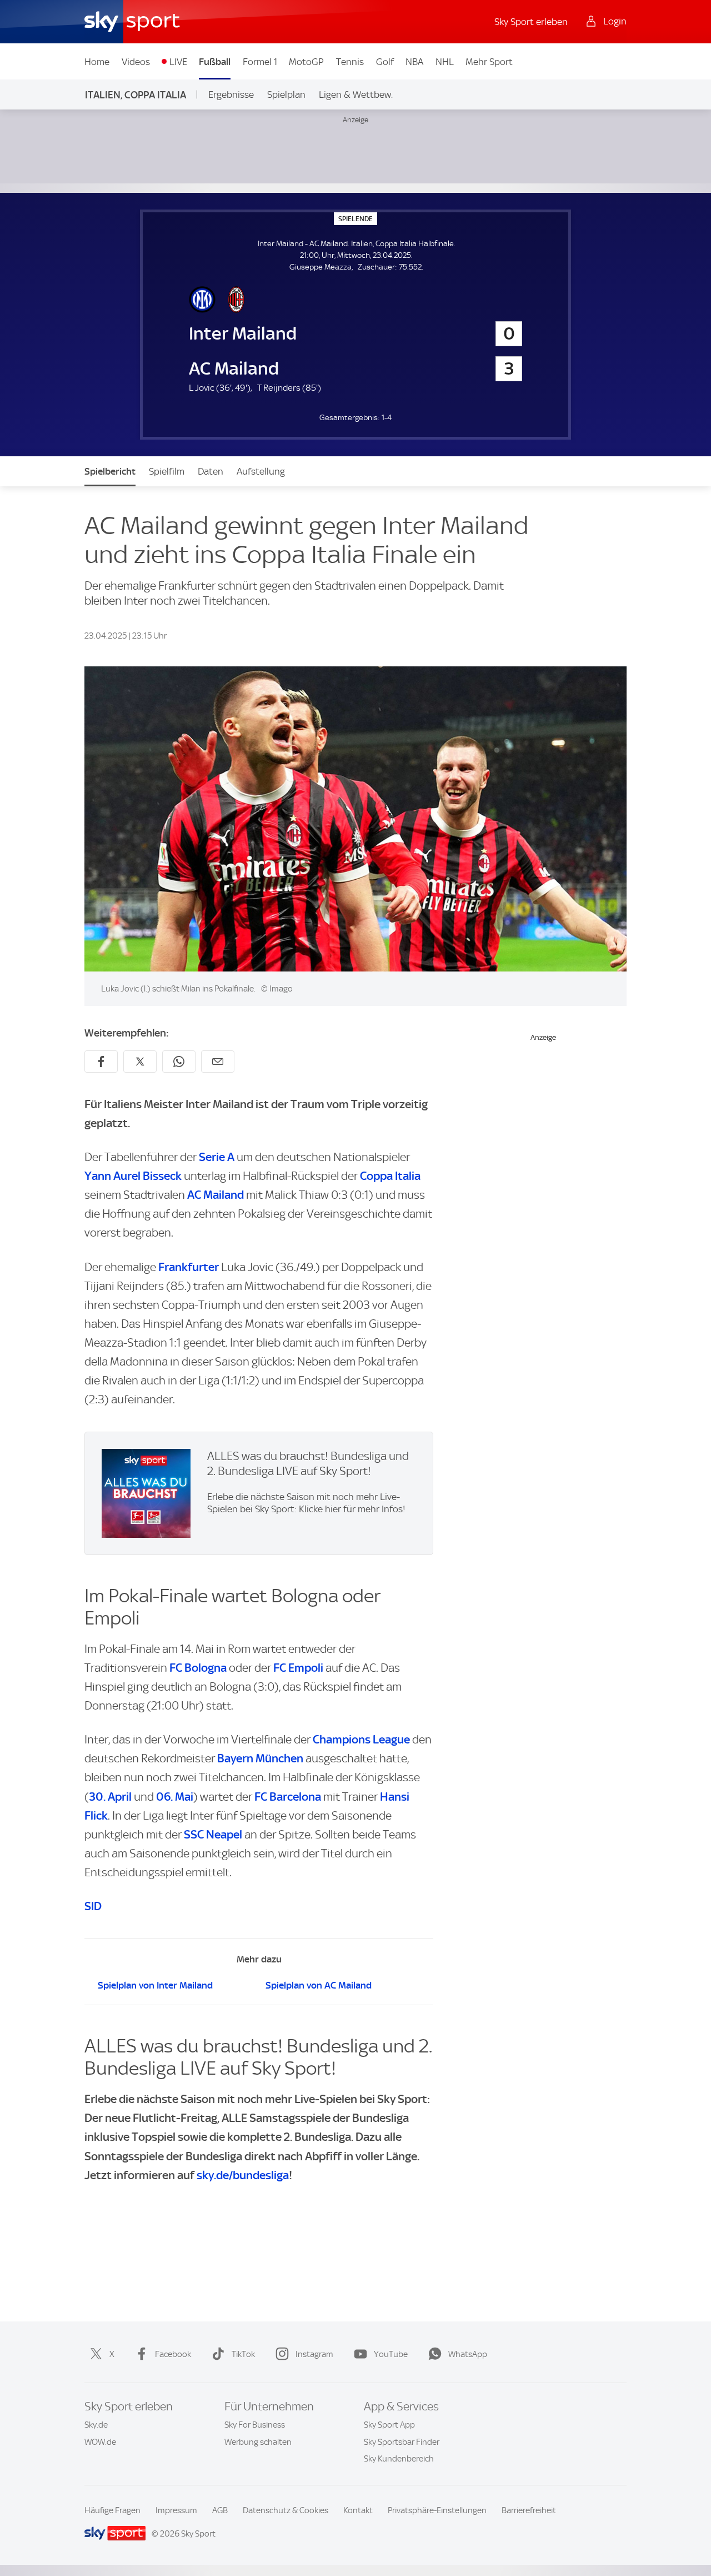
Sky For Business (255, 2425)
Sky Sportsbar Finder (402, 2442)
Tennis (350, 62)
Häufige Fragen (112, 2510)
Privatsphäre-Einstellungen (437, 2510)
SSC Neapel (213, 1834)
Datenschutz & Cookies (286, 2510)
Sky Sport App (389, 2425)
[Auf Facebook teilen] (101, 1062)
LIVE (178, 62)
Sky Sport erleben (531, 22)
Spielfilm (167, 471)
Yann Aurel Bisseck (133, 1176)
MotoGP (306, 62)
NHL (445, 62)
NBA (414, 62)
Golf (385, 62)
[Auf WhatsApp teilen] (179, 1062)
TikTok (243, 2354)
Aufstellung (261, 471)
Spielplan (286, 94)
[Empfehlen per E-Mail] (218, 1062)
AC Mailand (216, 1195)
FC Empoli (298, 1668)
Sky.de (96, 2425)
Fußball (215, 62)
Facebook (173, 2354)
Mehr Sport (489, 62)
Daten (211, 471)
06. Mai (175, 1797)
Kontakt (358, 2510)
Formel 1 (260, 62)
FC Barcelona (288, 1797)
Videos (136, 62)
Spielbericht (110, 471)
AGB (220, 2510)
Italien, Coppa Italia (136, 95)
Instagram (314, 2354)
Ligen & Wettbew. (356, 94)
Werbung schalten (258, 2442)
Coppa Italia (390, 1176)
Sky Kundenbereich (399, 2459)
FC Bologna (198, 1668)
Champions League (361, 1739)
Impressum (176, 2510)
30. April (110, 1797)
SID (93, 1906)
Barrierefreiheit (529, 2510)
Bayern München (260, 1758)
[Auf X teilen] (140, 1062)
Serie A (217, 1157)
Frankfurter (189, 1267)
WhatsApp (468, 2354)
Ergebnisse (231, 94)
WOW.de (100, 2442)
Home (97, 62)
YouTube (391, 2354)
